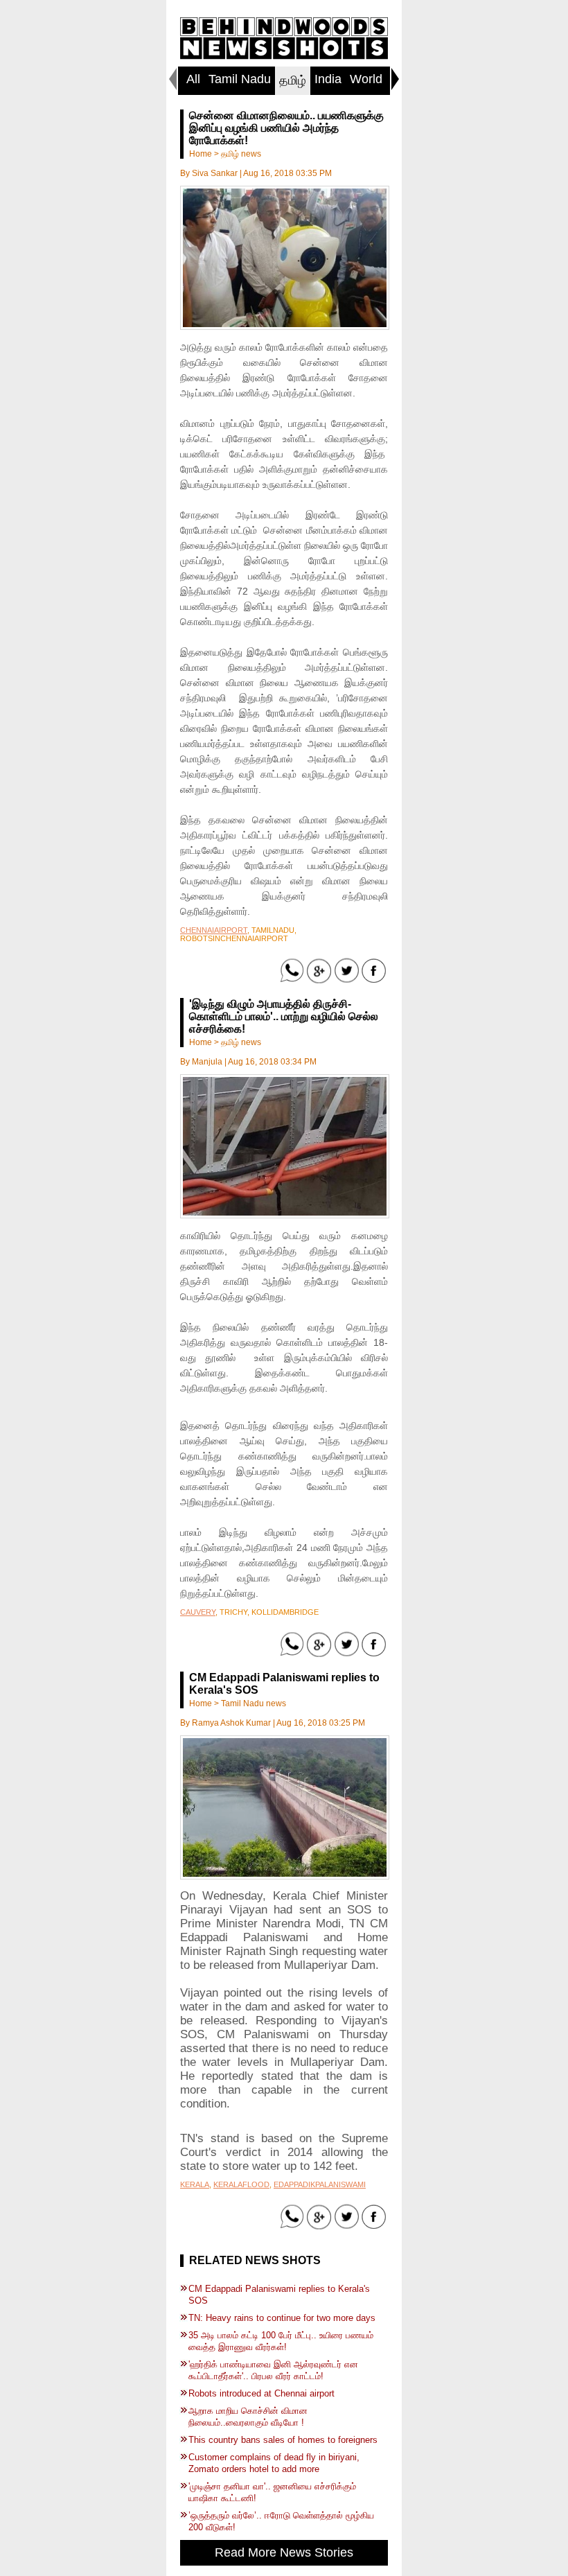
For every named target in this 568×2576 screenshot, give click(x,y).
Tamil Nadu (240, 79)
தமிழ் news (241, 154)
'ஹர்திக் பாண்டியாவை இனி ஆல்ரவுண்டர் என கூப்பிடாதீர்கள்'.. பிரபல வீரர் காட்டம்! (273, 2370)
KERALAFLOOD (241, 2184)
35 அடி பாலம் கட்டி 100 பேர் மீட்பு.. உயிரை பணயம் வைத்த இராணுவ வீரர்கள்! (281, 2341)
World (366, 79)
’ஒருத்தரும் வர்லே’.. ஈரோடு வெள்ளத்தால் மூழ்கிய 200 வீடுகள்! (281, 2521)
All (193, 79)
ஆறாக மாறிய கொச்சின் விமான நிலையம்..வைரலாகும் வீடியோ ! (248, 2417)
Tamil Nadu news (254, 1703)
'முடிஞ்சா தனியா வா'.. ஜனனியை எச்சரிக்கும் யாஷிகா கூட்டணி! (272, 2492)
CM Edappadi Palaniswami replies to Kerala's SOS (279, 2295)
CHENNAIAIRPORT (214, 930)
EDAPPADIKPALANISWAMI (320, 2184)
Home (201, 154)
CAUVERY (198, 1612)
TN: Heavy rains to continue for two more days (282, 2318)
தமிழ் (293, 80)
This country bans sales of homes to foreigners (283, 2440)
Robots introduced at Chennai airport (261, 2393)
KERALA (195, 2184)
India (328, 79)
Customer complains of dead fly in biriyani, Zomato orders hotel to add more (274, 2463)
